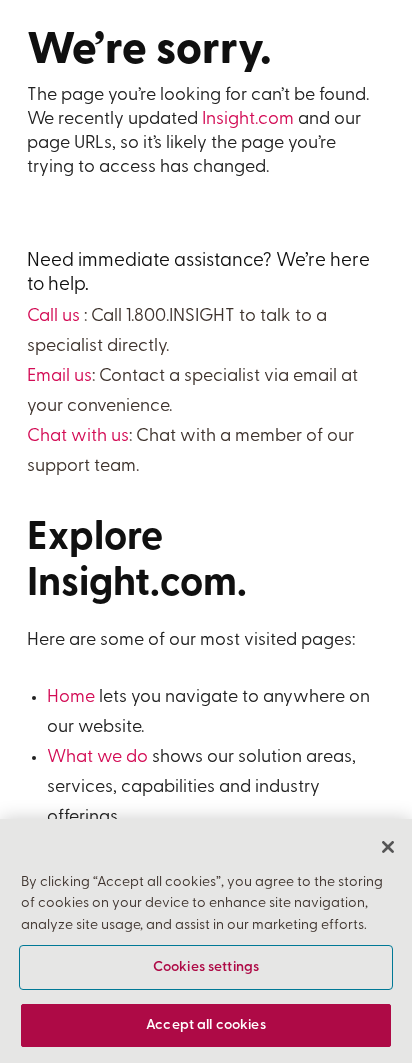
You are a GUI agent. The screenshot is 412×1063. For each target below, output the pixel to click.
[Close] (388, 847)
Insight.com (248, 120)
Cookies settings (206, 967)
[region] (206, 941)
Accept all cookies (206, 1025)
